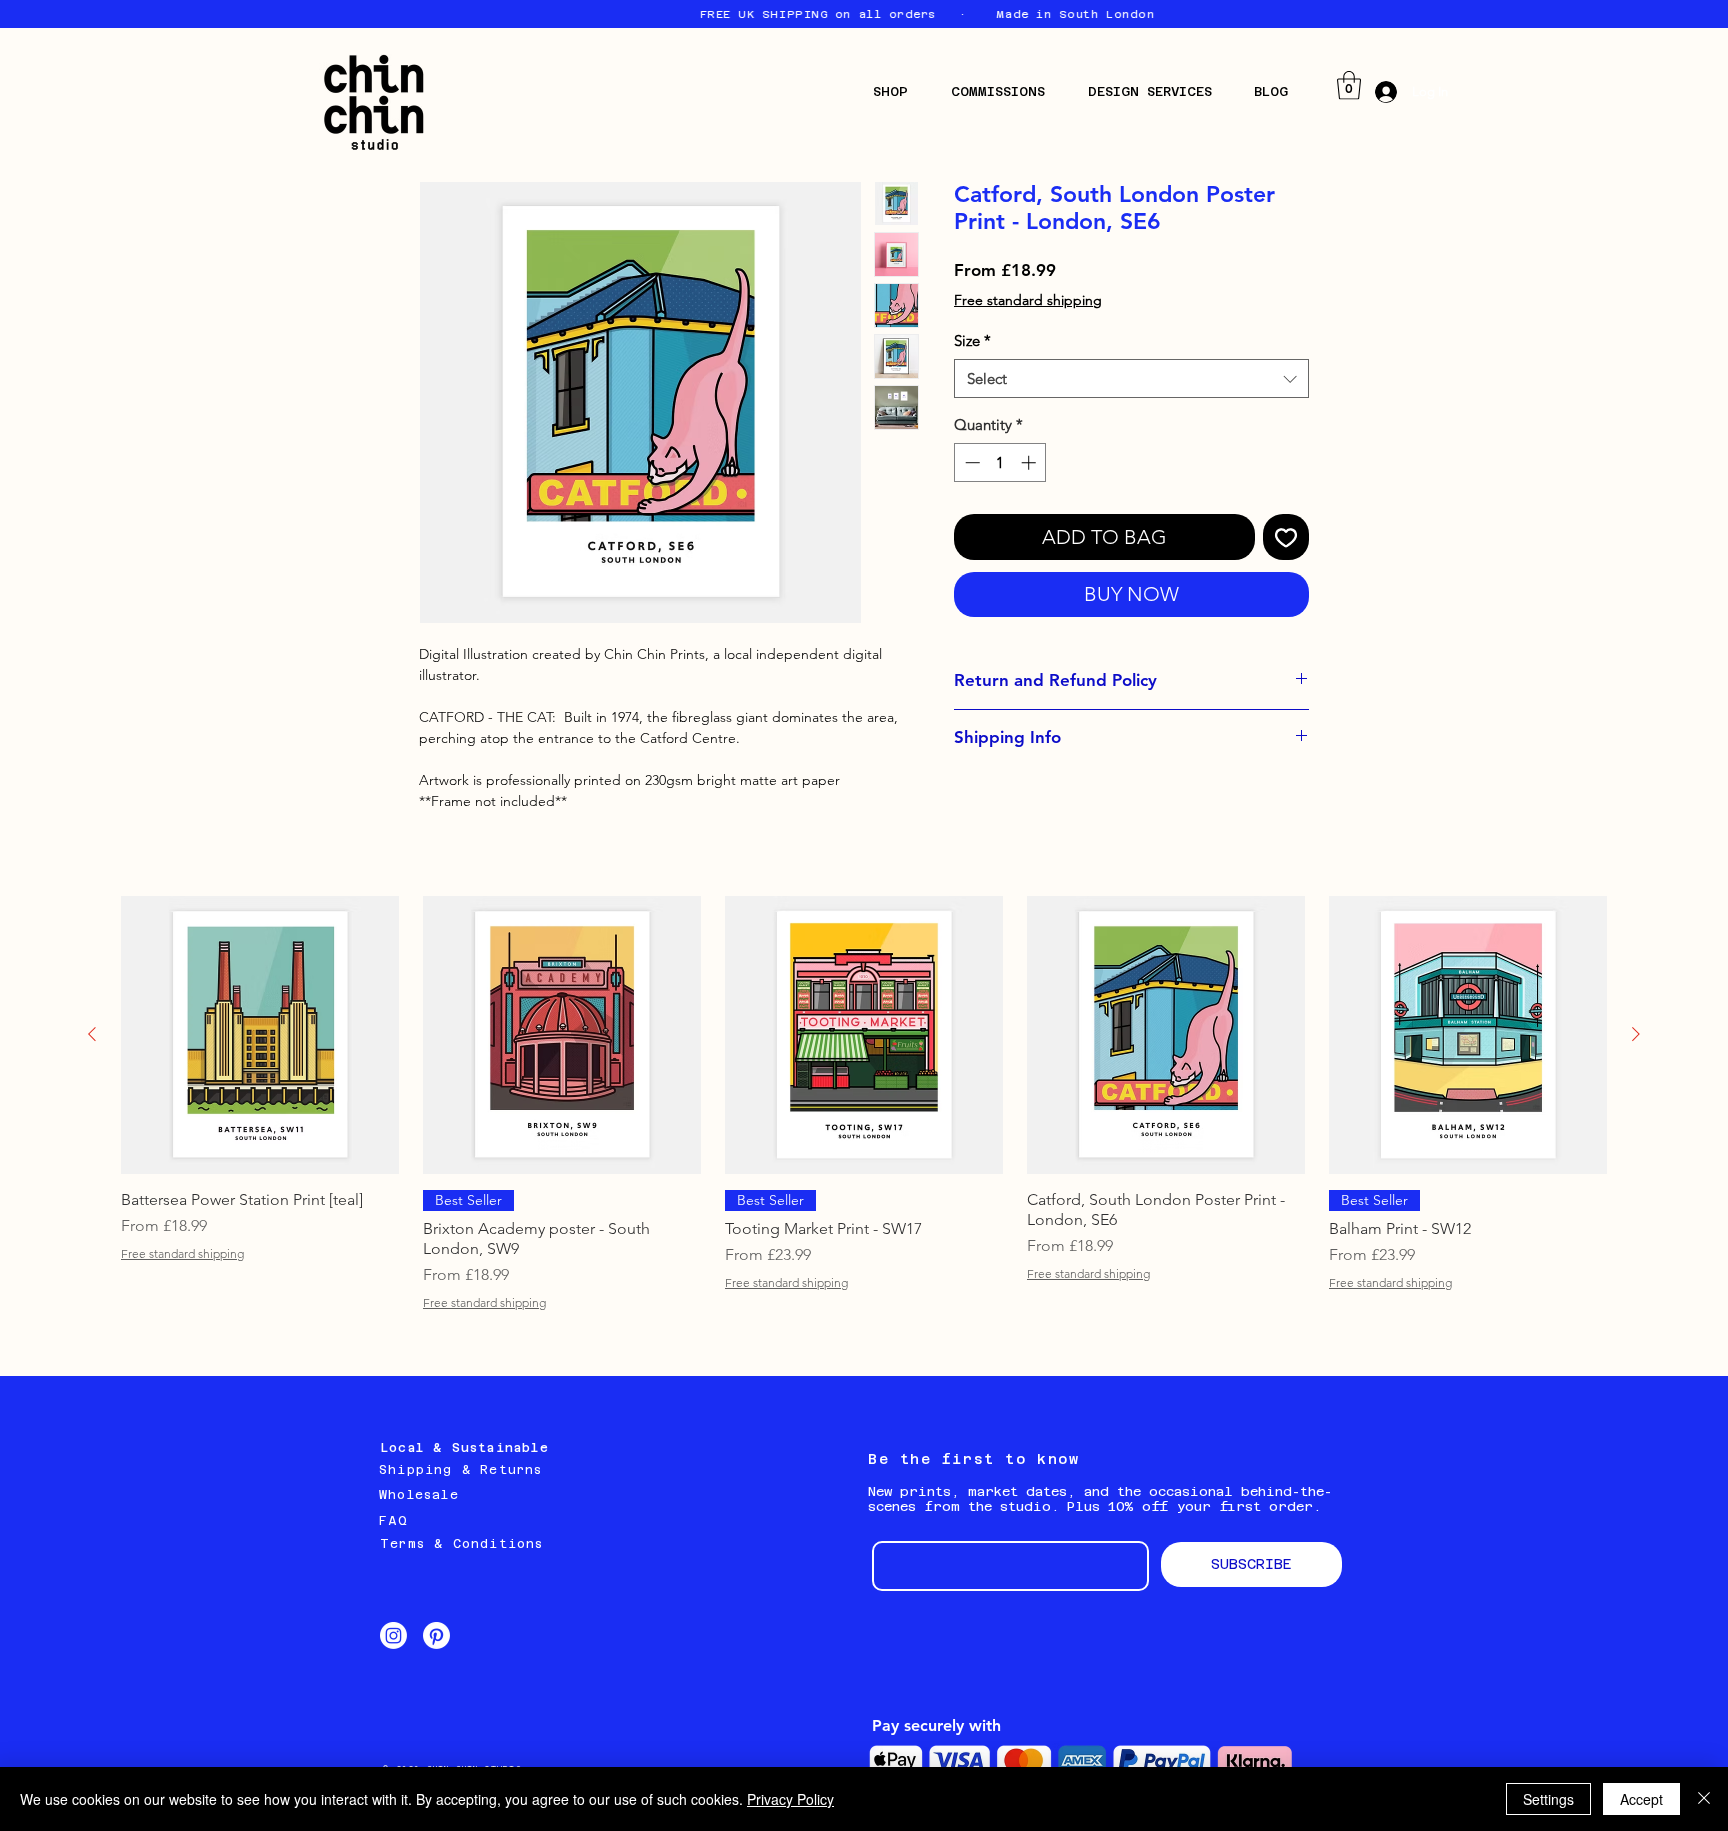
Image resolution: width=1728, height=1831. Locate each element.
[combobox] (1131, 378)
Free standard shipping (1028, 300)
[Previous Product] (92, 1034)
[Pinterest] (436, 1635)
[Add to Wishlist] (1286, 537)
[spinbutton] (1000, 462)
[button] (897, 91)
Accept (1641, 1799)
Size (972, 340)
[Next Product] (1636, 1034)
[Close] (1704, 1799)
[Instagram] (393, 1635)
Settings (1548, 1799)
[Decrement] (970, 462)
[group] (864, 1103)
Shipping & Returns (461, 1470)
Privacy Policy (790, 1799)
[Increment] (1030, 462)
